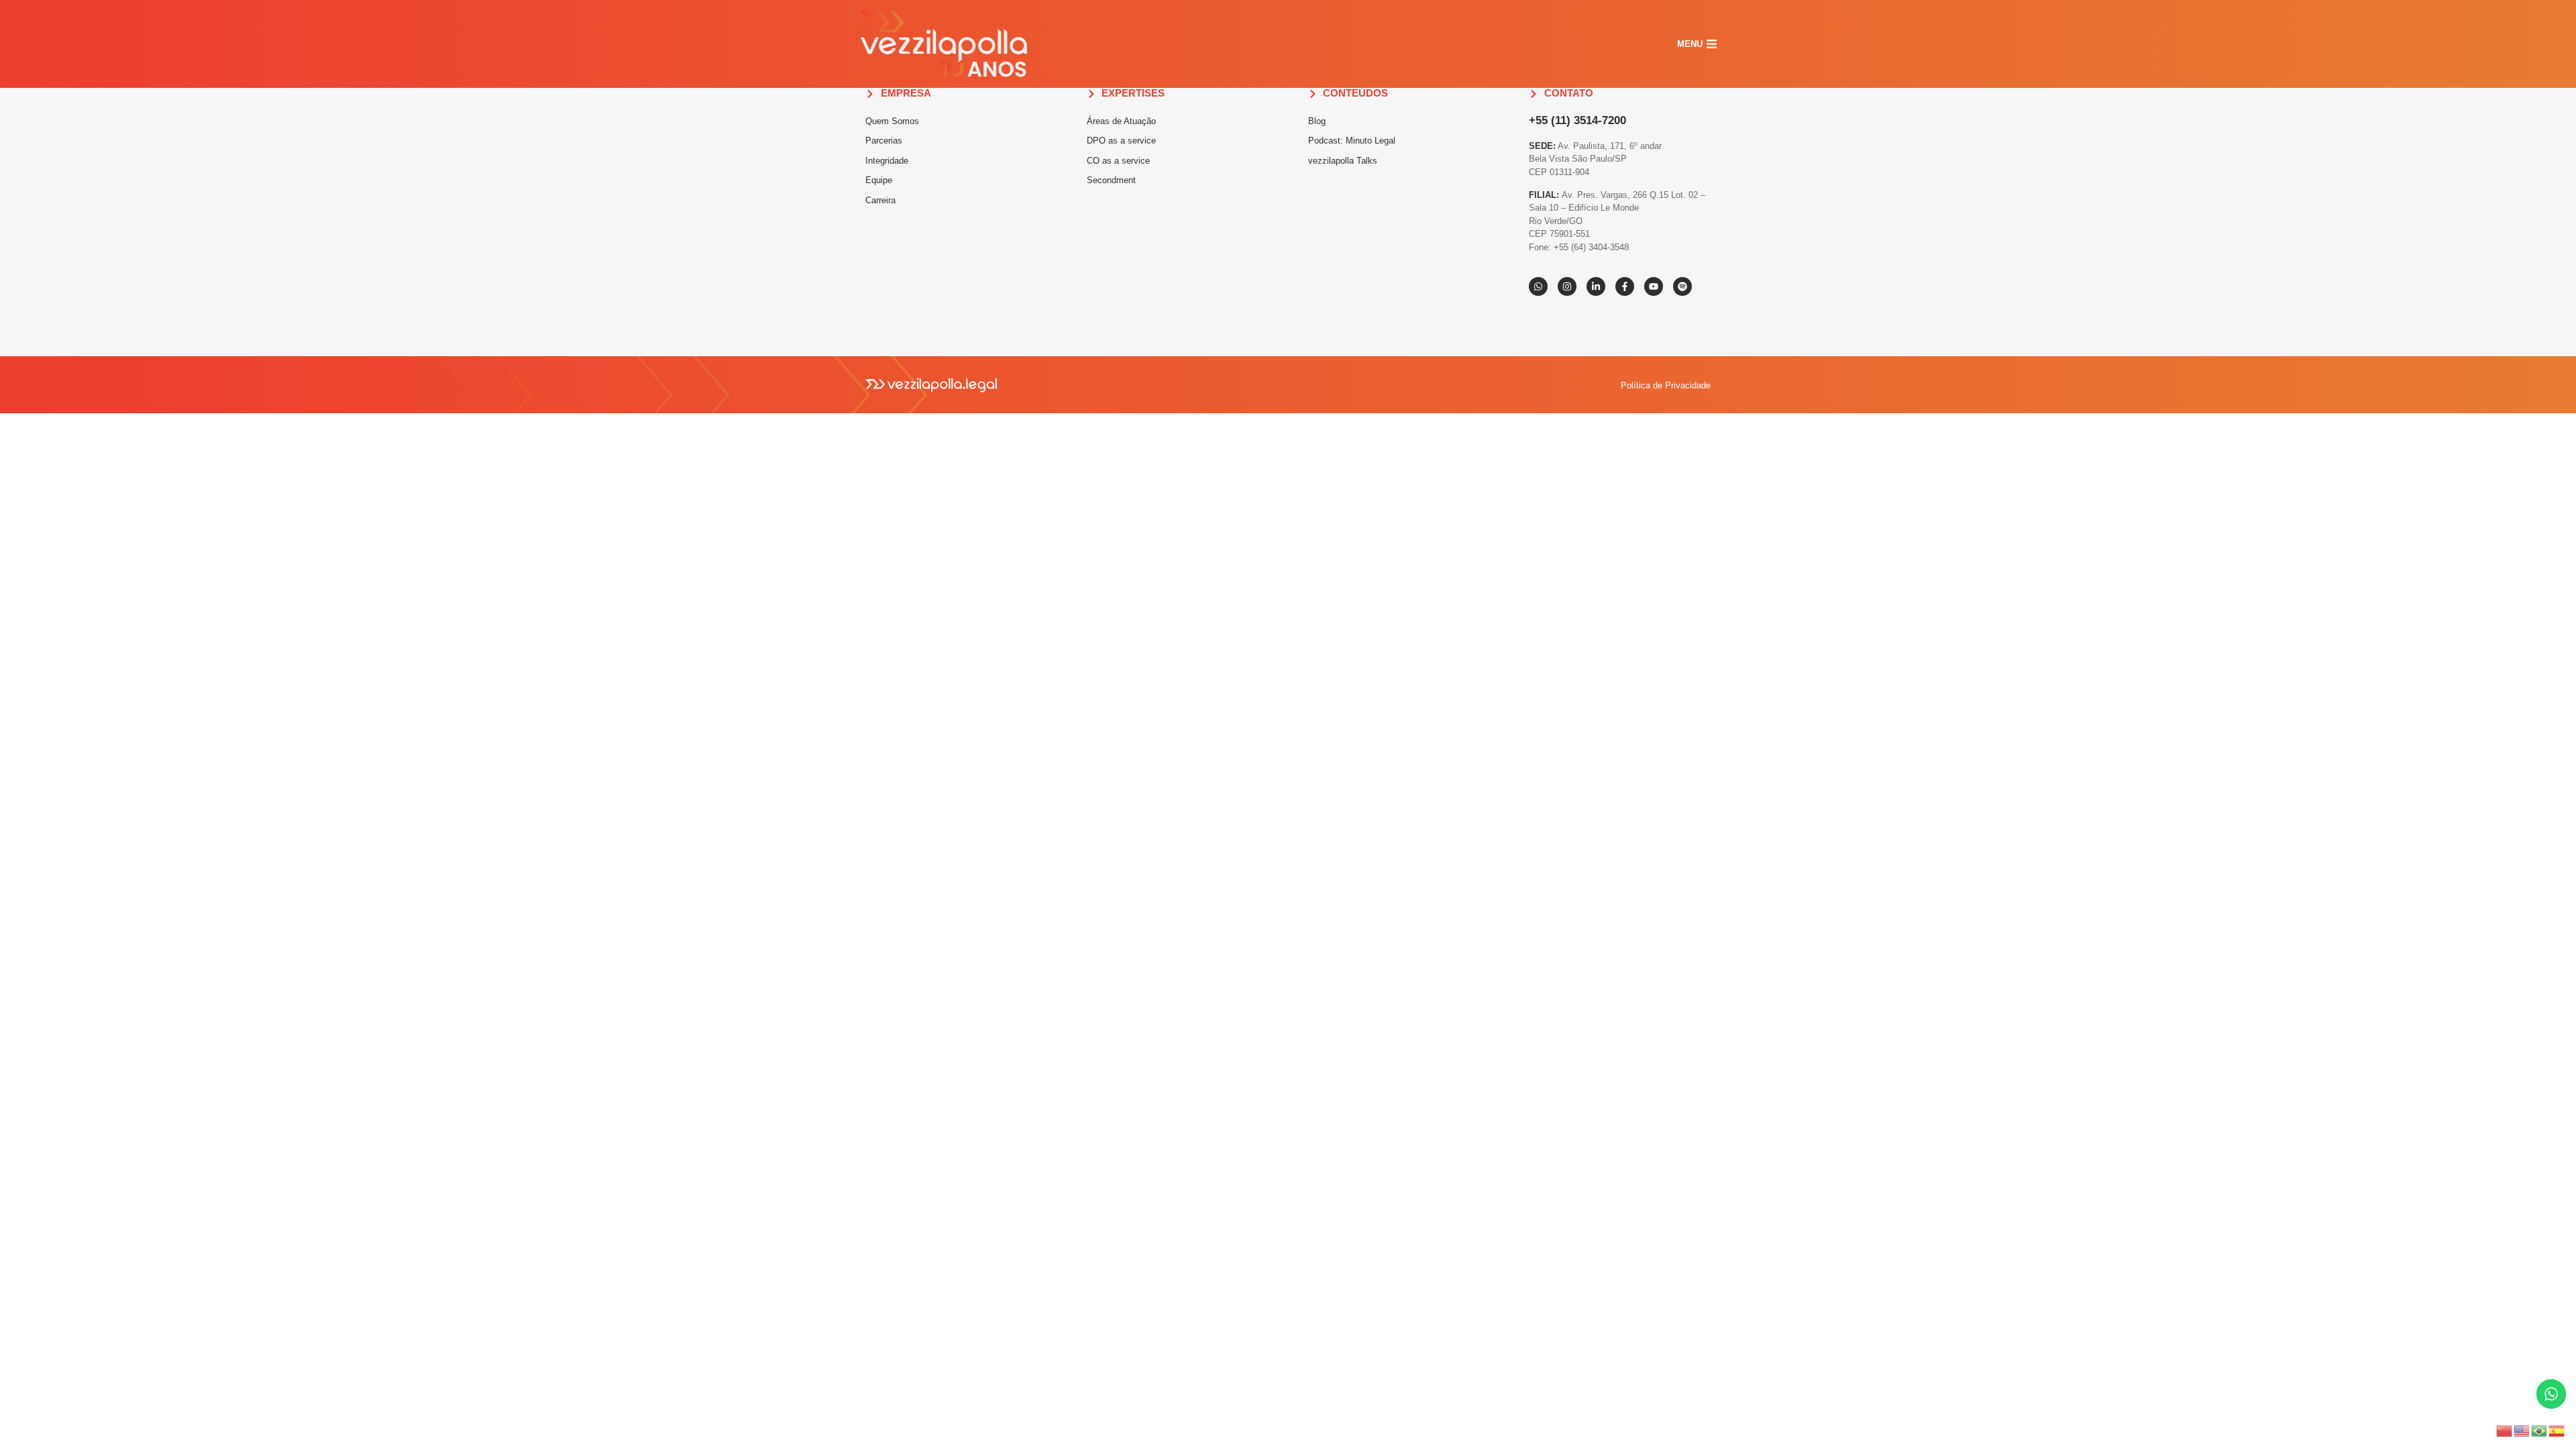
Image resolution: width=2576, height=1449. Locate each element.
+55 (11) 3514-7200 (1577, 120)
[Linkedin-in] (1596, 286)
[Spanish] (2557, 1430)
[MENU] (1712, 44)
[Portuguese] (2540, 1430)
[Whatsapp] (1538, 286)
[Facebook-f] (1625, 286)
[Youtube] (1654, 286)
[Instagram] (1567, 286)
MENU (1690, 44)
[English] (2522, 1430)
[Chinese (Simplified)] (2505, 1430)
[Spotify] (1682, 286)
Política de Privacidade (1666, 385)
